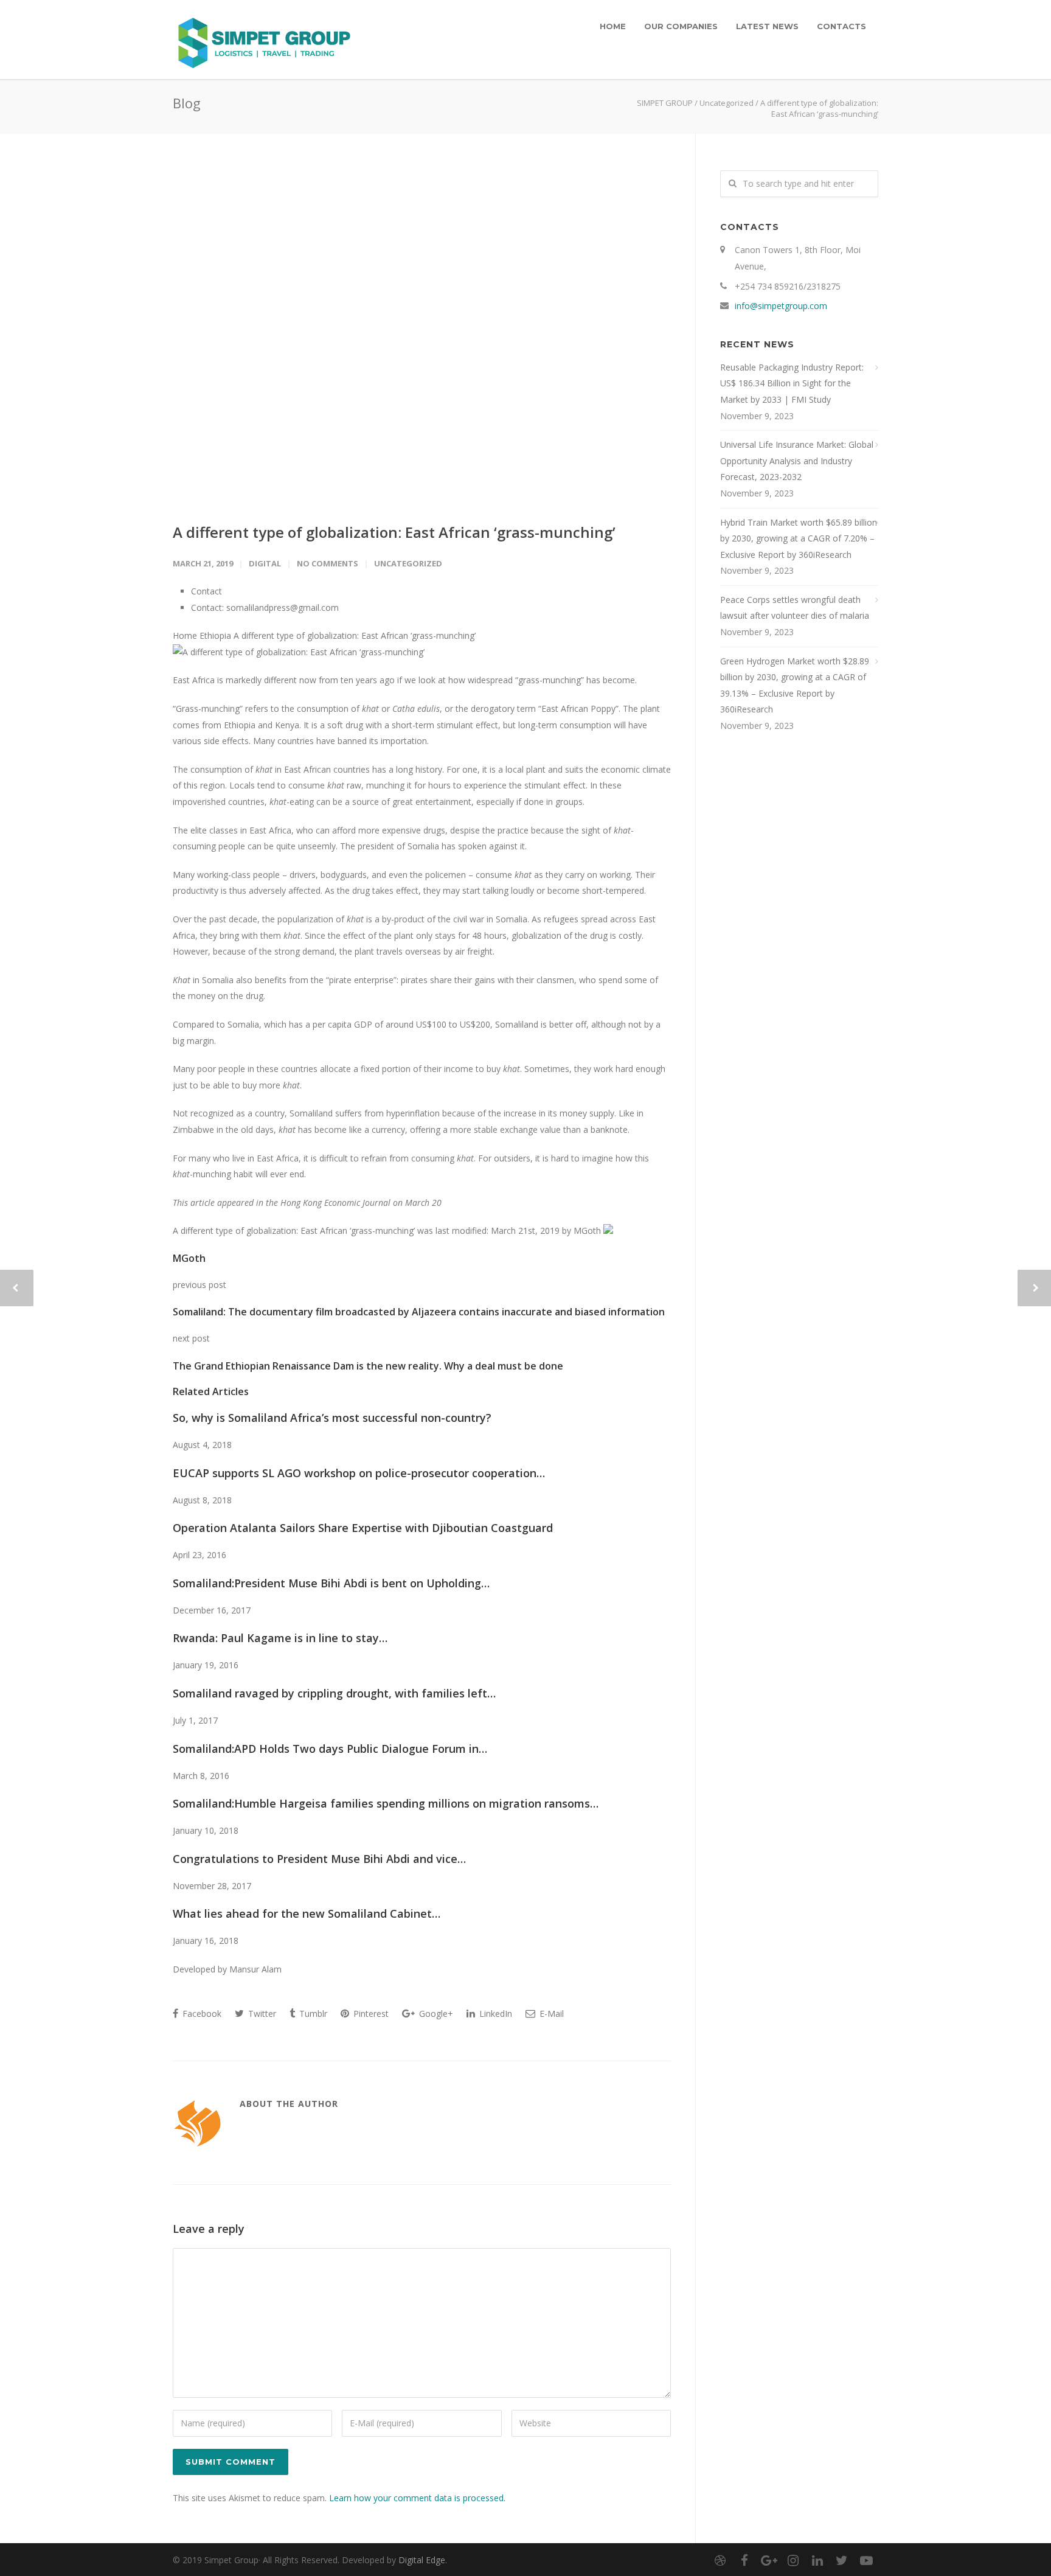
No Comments (328, 563)
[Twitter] (842, 2560)
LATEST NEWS (767, 26)
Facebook (201, 2014)
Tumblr (312, 2014)
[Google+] (769, 2560)
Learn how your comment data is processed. (417, 2498)
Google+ (435, 2014)
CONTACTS (841, 26)
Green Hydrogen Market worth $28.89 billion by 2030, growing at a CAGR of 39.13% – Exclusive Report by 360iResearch (795, 685)
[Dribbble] (720, 2560)
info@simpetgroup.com (781, 306)
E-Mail (550, 2014)
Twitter (261, 2014)
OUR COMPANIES (681, 26)
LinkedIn (494, 2014)
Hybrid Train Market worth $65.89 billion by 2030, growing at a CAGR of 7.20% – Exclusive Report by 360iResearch (799, 538)
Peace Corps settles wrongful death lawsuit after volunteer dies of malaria (795, 608)
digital (265, 563)
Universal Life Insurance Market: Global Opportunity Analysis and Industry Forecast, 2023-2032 (797, 461)
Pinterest (370, 2014)
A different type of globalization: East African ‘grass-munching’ (394, 532)
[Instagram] (793, 2560)
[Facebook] (744, 2560)
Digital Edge (422, 2560)
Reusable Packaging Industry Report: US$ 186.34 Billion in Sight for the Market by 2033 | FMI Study (792, 383)
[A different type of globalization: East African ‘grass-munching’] (422, 336)
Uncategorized (727, 103)
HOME (613, 26)
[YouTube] (866, 2560)
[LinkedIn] (817, 2560)
